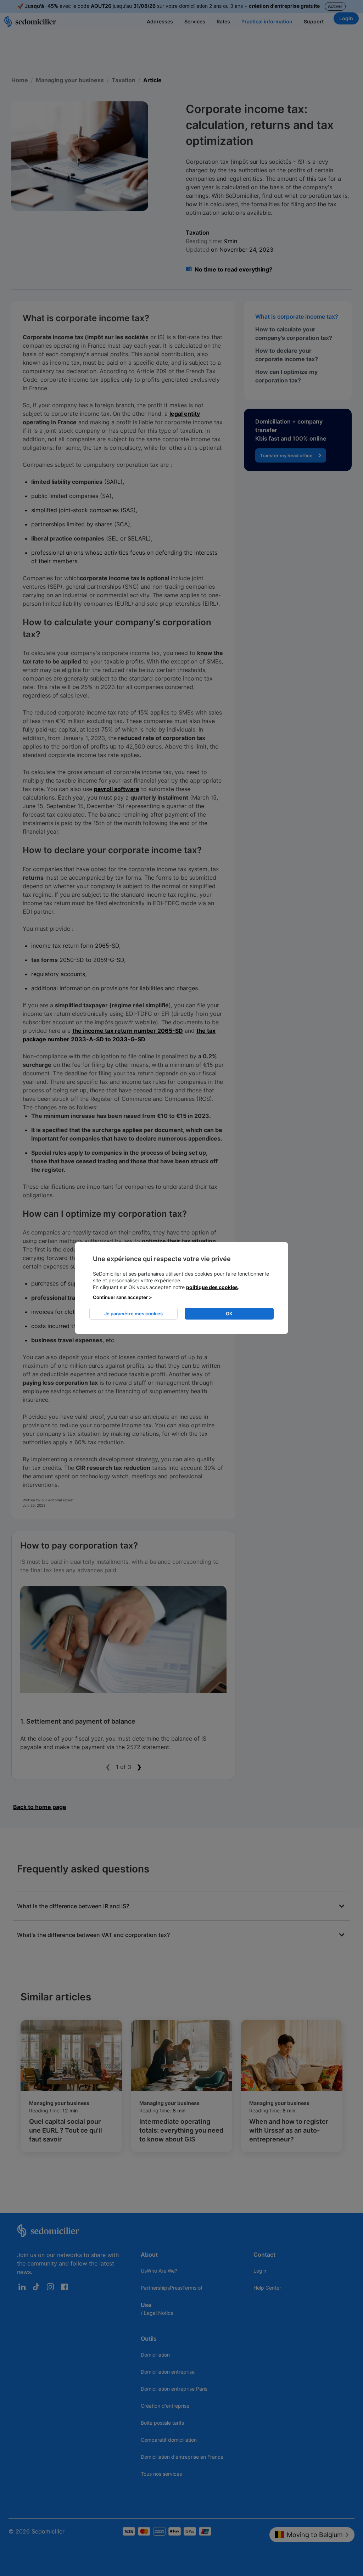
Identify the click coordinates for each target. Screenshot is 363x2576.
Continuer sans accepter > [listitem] (122, 1297)
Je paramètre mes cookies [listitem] (133, 1314)
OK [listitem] (229, 1314)
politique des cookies (212, 1287)
